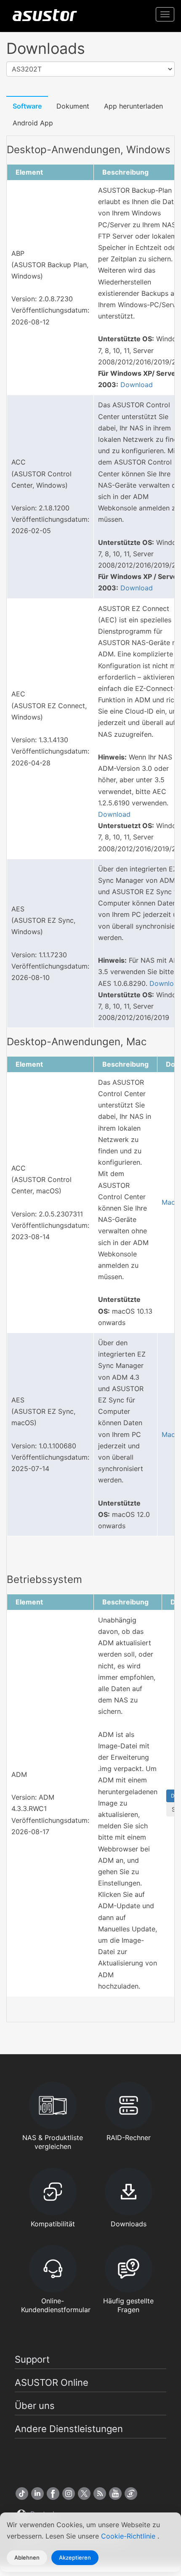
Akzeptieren (75, 2557)
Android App (33, 123)
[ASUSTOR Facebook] (53, 2494)
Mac (168, 1202)
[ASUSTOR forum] (131, 2494)
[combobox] (90, 69)
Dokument (73, 106)
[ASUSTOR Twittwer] (84, 2494)
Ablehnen (27, 2557)
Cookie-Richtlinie (129, 2536)
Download (137, 385)
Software (27, 106)
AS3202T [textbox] (27, 69)
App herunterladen (133, 106)
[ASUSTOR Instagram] (69, 2494)
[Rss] (100, 2494)
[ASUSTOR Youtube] (115, 2494)
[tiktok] (22, 2494)
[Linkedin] (37, 2494)
